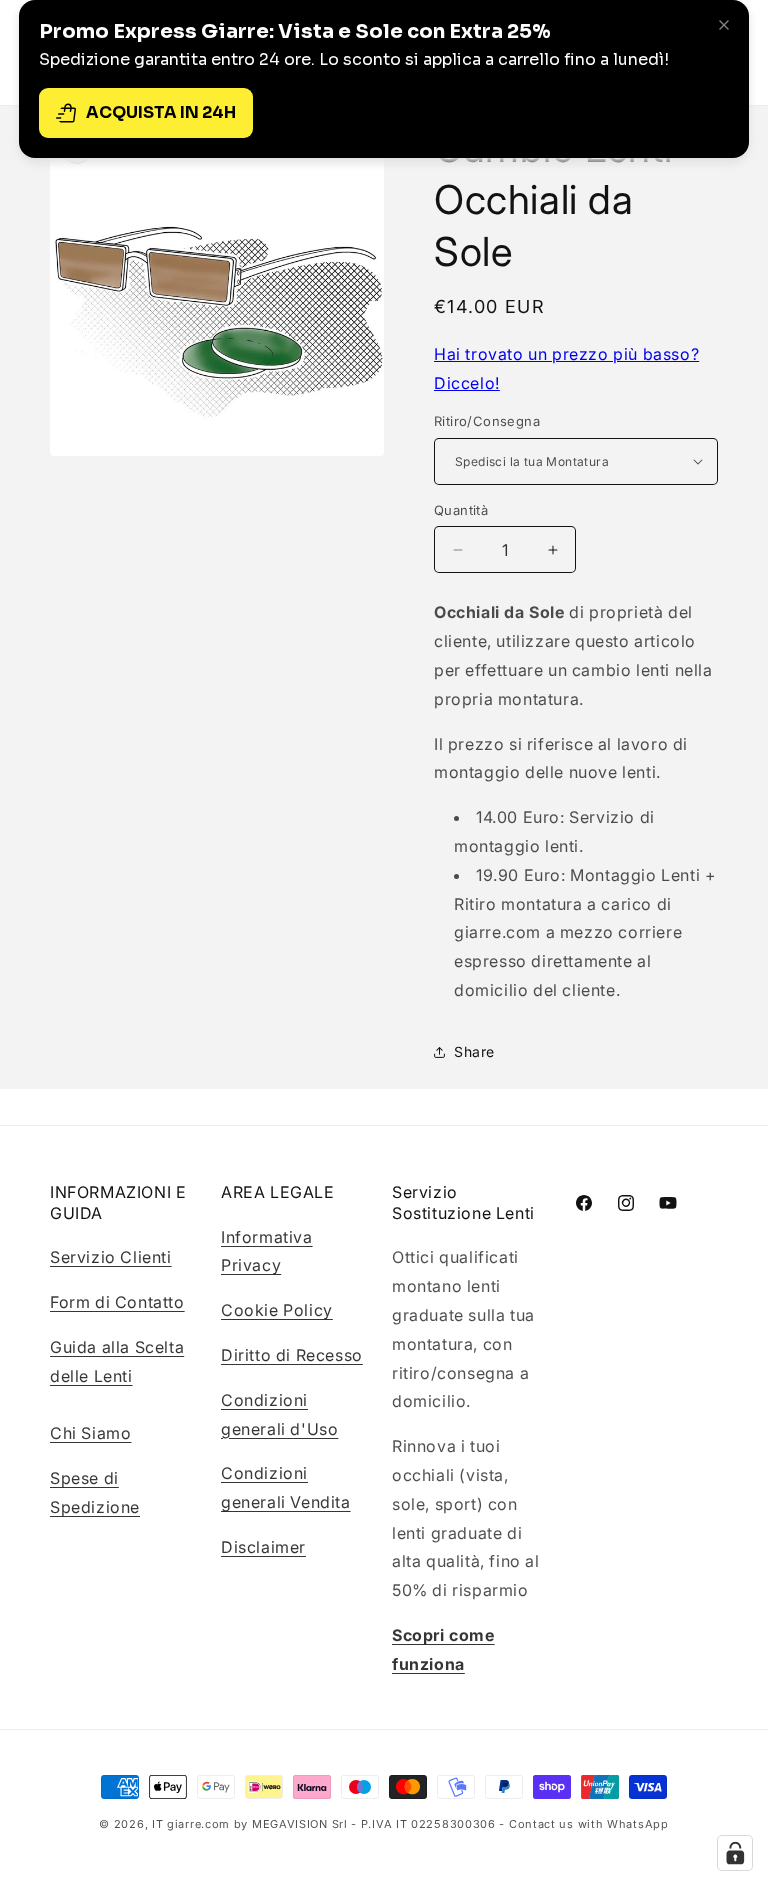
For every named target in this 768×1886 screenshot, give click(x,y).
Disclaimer (263, 1547)
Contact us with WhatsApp (589, 1824)
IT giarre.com (191, 1824)
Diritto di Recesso (292, 1355)
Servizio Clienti (111, 1257)
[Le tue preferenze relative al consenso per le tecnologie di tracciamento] (735, 1853)
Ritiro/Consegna (487, 421)
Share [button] (474, 1051)
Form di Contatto (117, 1302)
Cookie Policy (277, 1310)
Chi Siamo (90, 1433)
